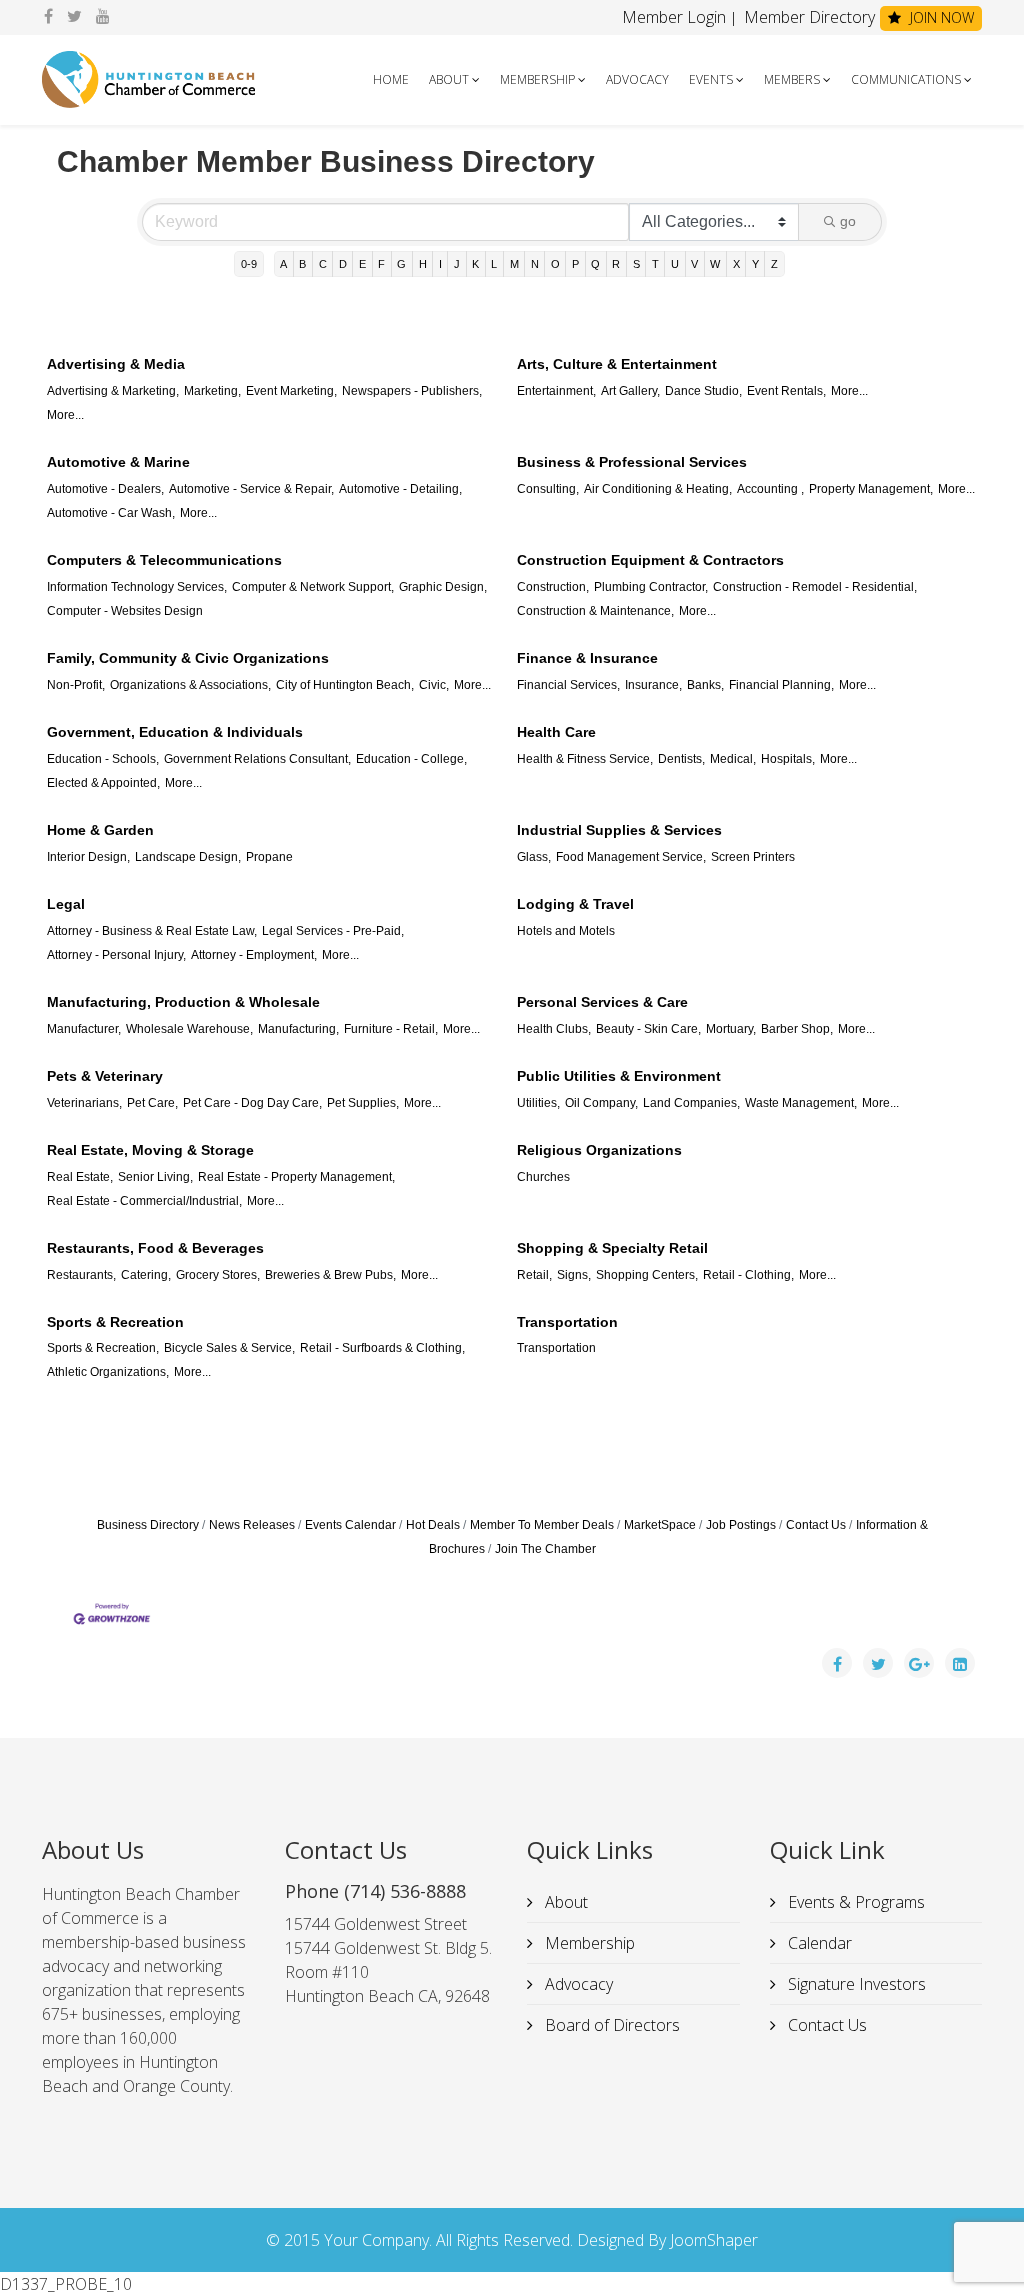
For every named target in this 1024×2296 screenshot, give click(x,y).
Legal (66, 904)
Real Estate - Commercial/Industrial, (144, 1201)
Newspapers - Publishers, (412, 391)
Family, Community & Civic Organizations (188, 658)
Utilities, (538, 1103)
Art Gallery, (630, 391)
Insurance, (653, 685)
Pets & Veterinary (105, 1076)
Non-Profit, (76, 685)
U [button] (675, 264)
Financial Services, (568, 685)
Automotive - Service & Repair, (251, 489)
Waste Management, (801, 1103)
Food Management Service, (631, 857)
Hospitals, (788, 759)
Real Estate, (80, 1177)
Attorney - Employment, (254, 955)
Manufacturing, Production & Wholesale (183, 1002)
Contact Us (816, 1525)
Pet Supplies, (363, 1103)
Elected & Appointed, (103, 783)
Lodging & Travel (575, 904)
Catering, (146, 1275)
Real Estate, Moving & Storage (150, 1150)
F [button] (381, 264)
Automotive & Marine (118, 462)
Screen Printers (753, 857)
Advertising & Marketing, (113, 391)
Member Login (674, 17)
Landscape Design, (188, 857)
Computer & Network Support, (313, 587)
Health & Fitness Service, (585, 759)
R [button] (616, 264)
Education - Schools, (103, 759)
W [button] (715, 264)
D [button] (343, 264)
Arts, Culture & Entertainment (617, 364)
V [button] (694, 264)
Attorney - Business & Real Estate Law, (152, 931)
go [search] (848, 221)
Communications (906, 79)
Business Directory (148, 1525)
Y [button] (755, 264)
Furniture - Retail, (391, 1029)
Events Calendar (350, 1525)
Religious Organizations (599, 1150)
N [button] (535, 264)
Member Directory (807, 17)
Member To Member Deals (542, 1525)
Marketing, (212, 391)
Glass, (534, 857)
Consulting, (548, 489)
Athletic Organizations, (108, 1372)
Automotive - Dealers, (105, 489)
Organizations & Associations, (190, 685)
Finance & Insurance (587, 658)
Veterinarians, (84, 1103)
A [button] (283, 264)
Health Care (556, 732)
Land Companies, (691, 1103)
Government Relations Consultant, (257, 759)
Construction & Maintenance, (595, 611)
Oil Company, (601, 1103)
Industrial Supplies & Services (619, 830)
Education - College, (411, 759)
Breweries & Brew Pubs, (330, 1275)
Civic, (434, 685)
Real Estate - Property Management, (296, 1177)
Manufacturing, (298, 1029)
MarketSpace (660, 1525)
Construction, (553, 587)
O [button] (555, 264)
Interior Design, (88, 857)
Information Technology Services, (137, 587)
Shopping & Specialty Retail (612, 1248)
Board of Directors (610, 2025)
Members (792, 79)
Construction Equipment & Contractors (650, 560)
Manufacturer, (84, 1029)
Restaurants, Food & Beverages (155, 1248)
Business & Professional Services (632, 462)
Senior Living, (155, 1177)
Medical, (733, 759)
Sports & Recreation (115, 1322)
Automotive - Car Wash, (111, 513)
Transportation (567, 1322)
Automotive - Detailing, (400, 489)
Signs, (574, 1275)
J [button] (457, 264)
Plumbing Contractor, (651, 587)
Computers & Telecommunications (164, 560)
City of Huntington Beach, (345, 685)
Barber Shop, (797, 1029)
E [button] (362, 264)
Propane (269, 857)
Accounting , (770, 489)
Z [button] (774, 264)
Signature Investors (855, 1984)
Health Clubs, (554, 1029)
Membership (537, 79)
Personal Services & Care (602, 1002)
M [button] (514, 264)
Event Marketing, (291, 391)
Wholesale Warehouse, (189, 1029)
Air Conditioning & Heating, (658, 489)
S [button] (636, 264)
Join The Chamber (545, 1549)
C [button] (323, 264)
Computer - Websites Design (125, 611)
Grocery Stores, (218, 1275)
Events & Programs (854, 1902)
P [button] (575, 264)
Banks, (705, 685)
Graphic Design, (443, 587)
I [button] (440, 264)
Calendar (818, 1943)
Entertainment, (556, 391)
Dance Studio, (703, 391)
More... (65, 415)
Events (711, 79)
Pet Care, (152, 1103)
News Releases (252, 1525)
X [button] (736, 264)
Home (391, 79)
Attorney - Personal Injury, (116, 955)
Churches (543, 1177)
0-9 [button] (249, 264)
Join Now (940, 17)
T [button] (655, 264)
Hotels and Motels (566, 931)
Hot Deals (433, 1525)
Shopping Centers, (647, 1275)
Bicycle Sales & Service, (229, 1348)
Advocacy (637, 79)
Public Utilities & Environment (619, 1076)
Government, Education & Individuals (175, 732)
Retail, (534, 1275)
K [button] (475, 264)
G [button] (401, 264)
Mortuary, (731, 1029)
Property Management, (871, 489)
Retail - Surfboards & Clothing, (382, 1348)
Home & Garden (100, 830)
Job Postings (741, 1525)
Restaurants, (81, 1275)
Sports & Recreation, (103, 1348)
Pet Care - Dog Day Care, (252, 1103)
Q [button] (595, 264)
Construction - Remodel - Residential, (815, 587)
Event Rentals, (786, 391)
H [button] (423, 264)
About (449, 79)
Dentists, (681, 759)
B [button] (302, 264)
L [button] (494, 264)
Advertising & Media (116, 364)
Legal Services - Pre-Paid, (333, 931)
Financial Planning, (781, 685)
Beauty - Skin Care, (648, 1029)
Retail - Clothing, (748, 1275)
